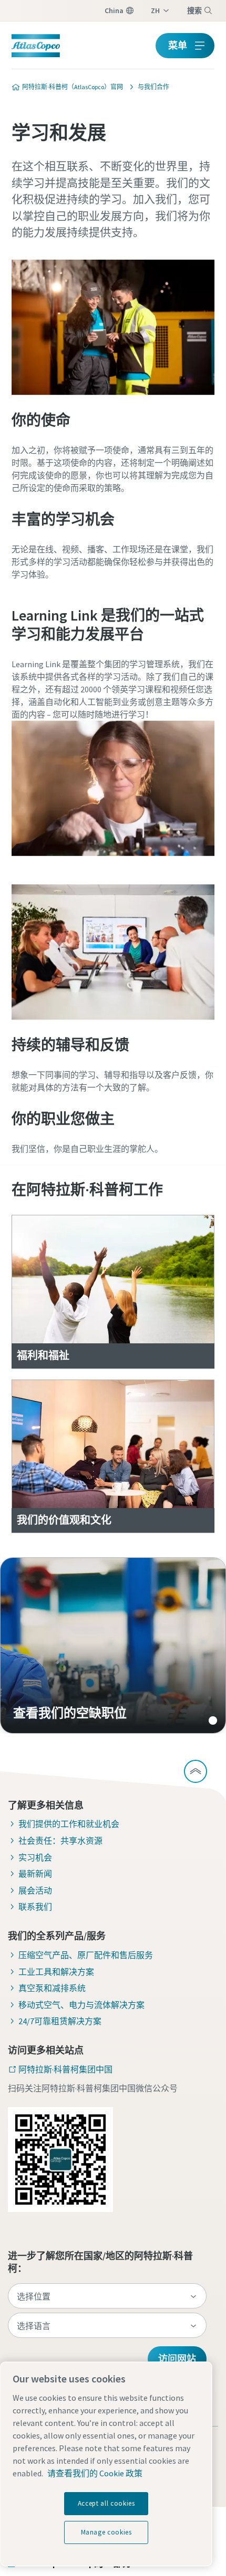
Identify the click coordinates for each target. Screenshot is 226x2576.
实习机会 (35, 1857)
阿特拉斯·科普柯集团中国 (65, 2069)
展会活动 (35, 1890)
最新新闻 (35, 1874)
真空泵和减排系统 (52, 1988)
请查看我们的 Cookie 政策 (95, 2473)
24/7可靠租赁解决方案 (60, 2021)
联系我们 (35, 1907)
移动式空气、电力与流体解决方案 (81, 2005)
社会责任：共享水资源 (60, 1841)
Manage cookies (106, 2532)
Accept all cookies (106, 2503)
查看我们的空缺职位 (113, 1645)
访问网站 (177, 2359)
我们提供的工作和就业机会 (69, 1824)
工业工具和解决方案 (56, 1972)
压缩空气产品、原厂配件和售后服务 (86, 1955)
